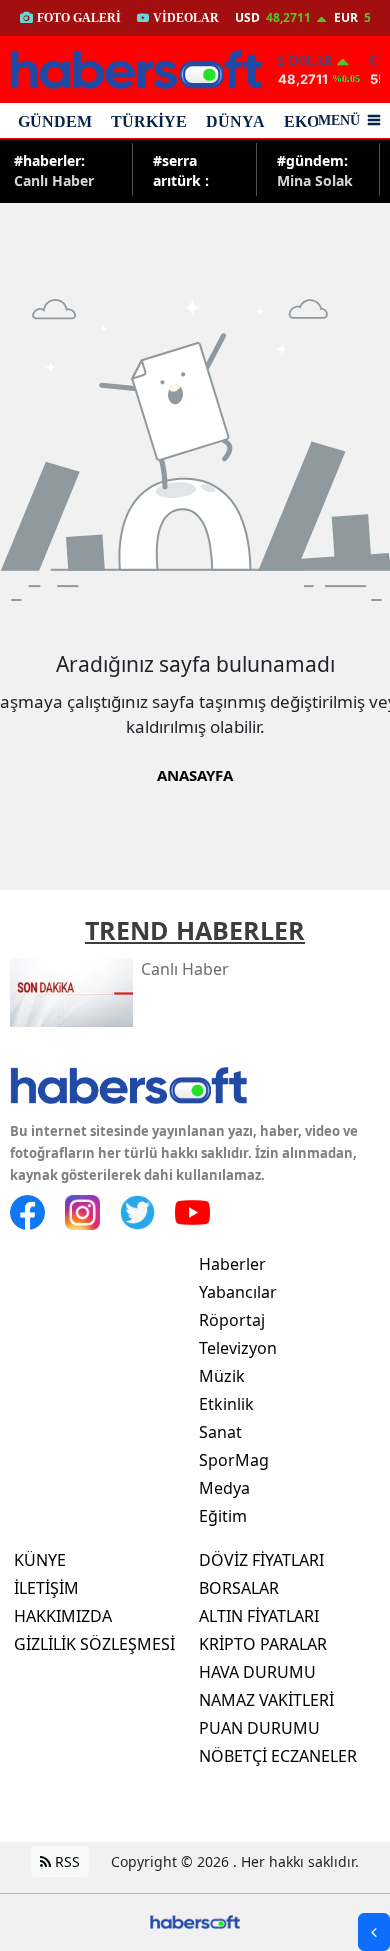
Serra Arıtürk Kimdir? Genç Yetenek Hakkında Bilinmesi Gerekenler (191, 169)
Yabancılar (238, 1292)
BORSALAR (239, 1588)
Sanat (220, 1432)
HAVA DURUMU (257, 1672)
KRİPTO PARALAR (263, 1644)
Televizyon (238, 1348)
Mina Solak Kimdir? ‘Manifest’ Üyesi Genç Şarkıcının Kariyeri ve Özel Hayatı (316, 169)
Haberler (232, 1264)
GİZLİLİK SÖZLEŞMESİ (94, 1644)
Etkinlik (226, 1404)
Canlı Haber (54, 169)
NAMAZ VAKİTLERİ (266, 1700)
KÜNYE (40, 1560)
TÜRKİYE (149, 121)
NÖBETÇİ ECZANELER (278, 1756)
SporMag (234, 1460)
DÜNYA (235, 121)
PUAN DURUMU (259, 1728)
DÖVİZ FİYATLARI (261, 1560)
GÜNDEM (55, 121)
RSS (65, 1861)
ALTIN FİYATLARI (259, 1616)
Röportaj (232, 1320)
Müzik (222, 1376)
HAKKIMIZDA (63, 1616)
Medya (224, 1488)
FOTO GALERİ (79, 18)
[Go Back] (374, 1932)
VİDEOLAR (186, 18)
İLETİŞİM (46, 1588)
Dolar (311, 61)
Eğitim (223, 1516)
